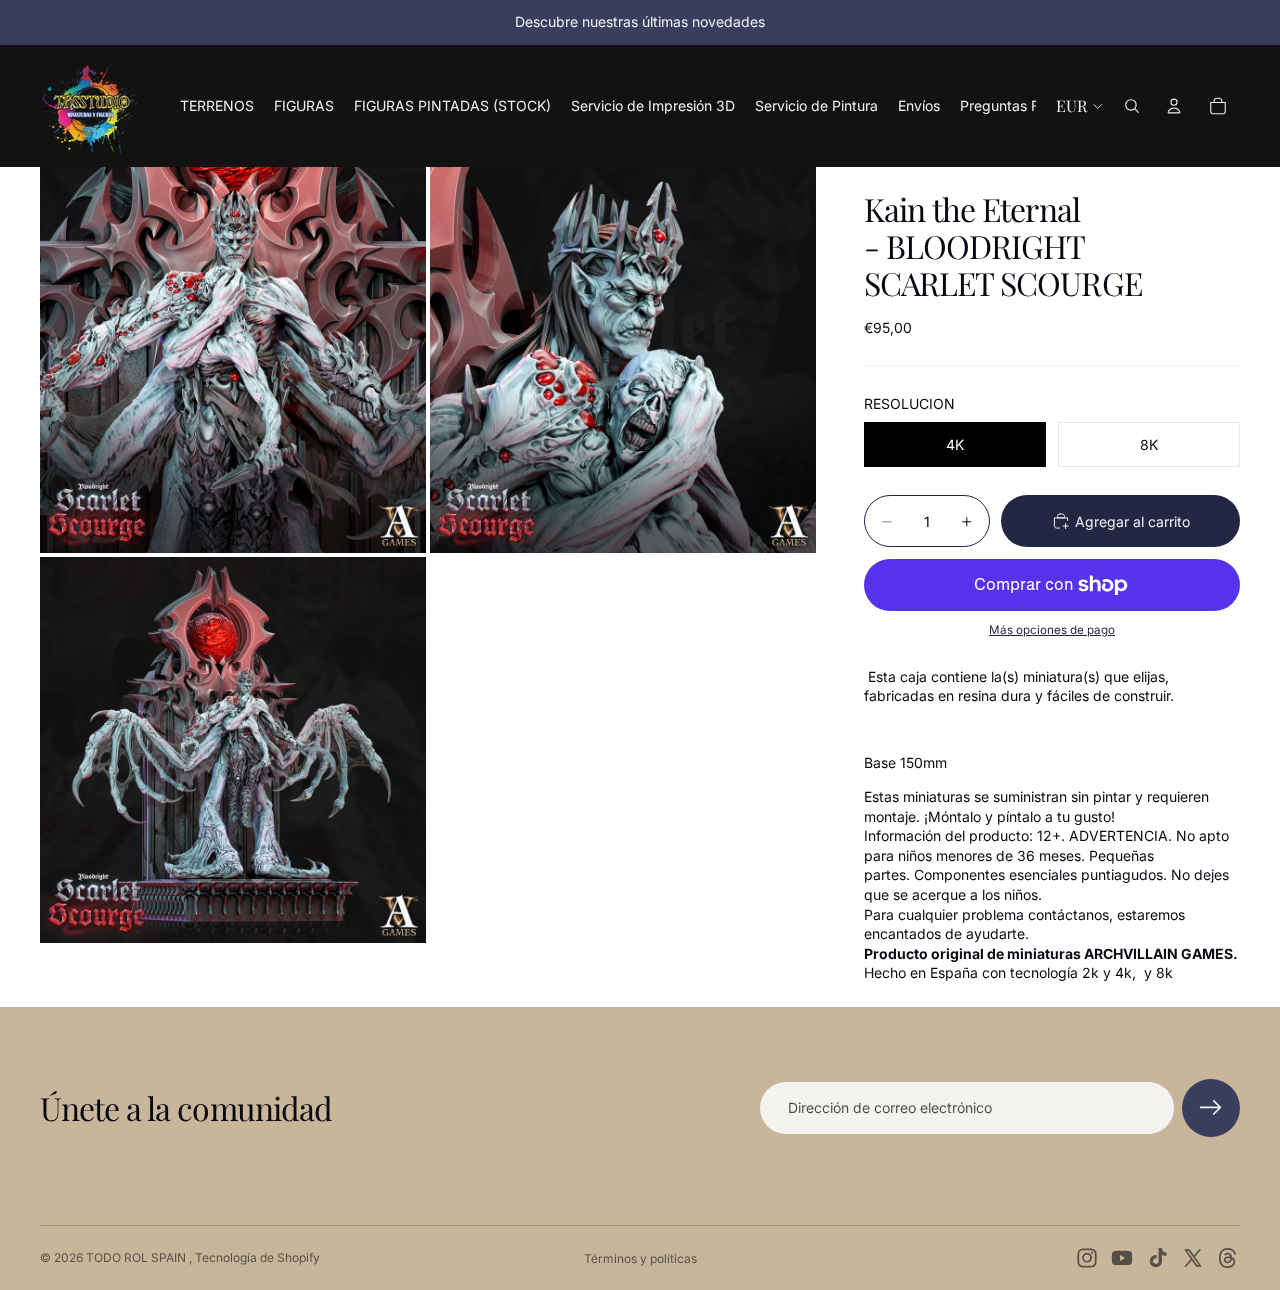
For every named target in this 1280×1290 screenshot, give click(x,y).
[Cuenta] (1174, 106)
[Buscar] (1132, 106)
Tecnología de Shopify (257, 1257)
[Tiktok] (1158, 1258)
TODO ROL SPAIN (137, 1257)
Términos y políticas (640, 1258)
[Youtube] (1122, 1258)
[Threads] (1228, 1258)
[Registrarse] (1211, 1108)
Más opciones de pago (1052, 630)
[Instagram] (1087, 1258)
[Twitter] (1193, 1258)
